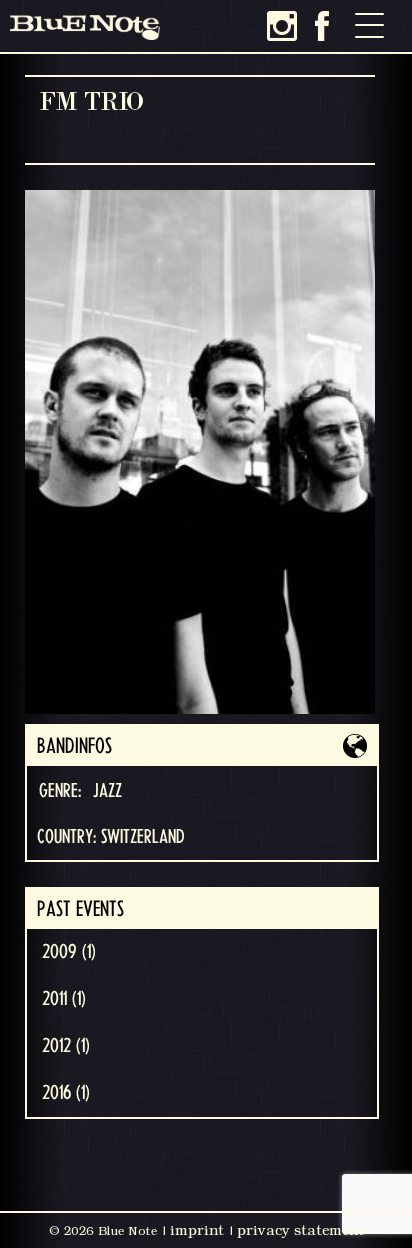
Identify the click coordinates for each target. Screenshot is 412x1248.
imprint (197, 1230)
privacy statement (300, 1230)
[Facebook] (322, 26)
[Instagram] (282, 26)
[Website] (355, 746)
